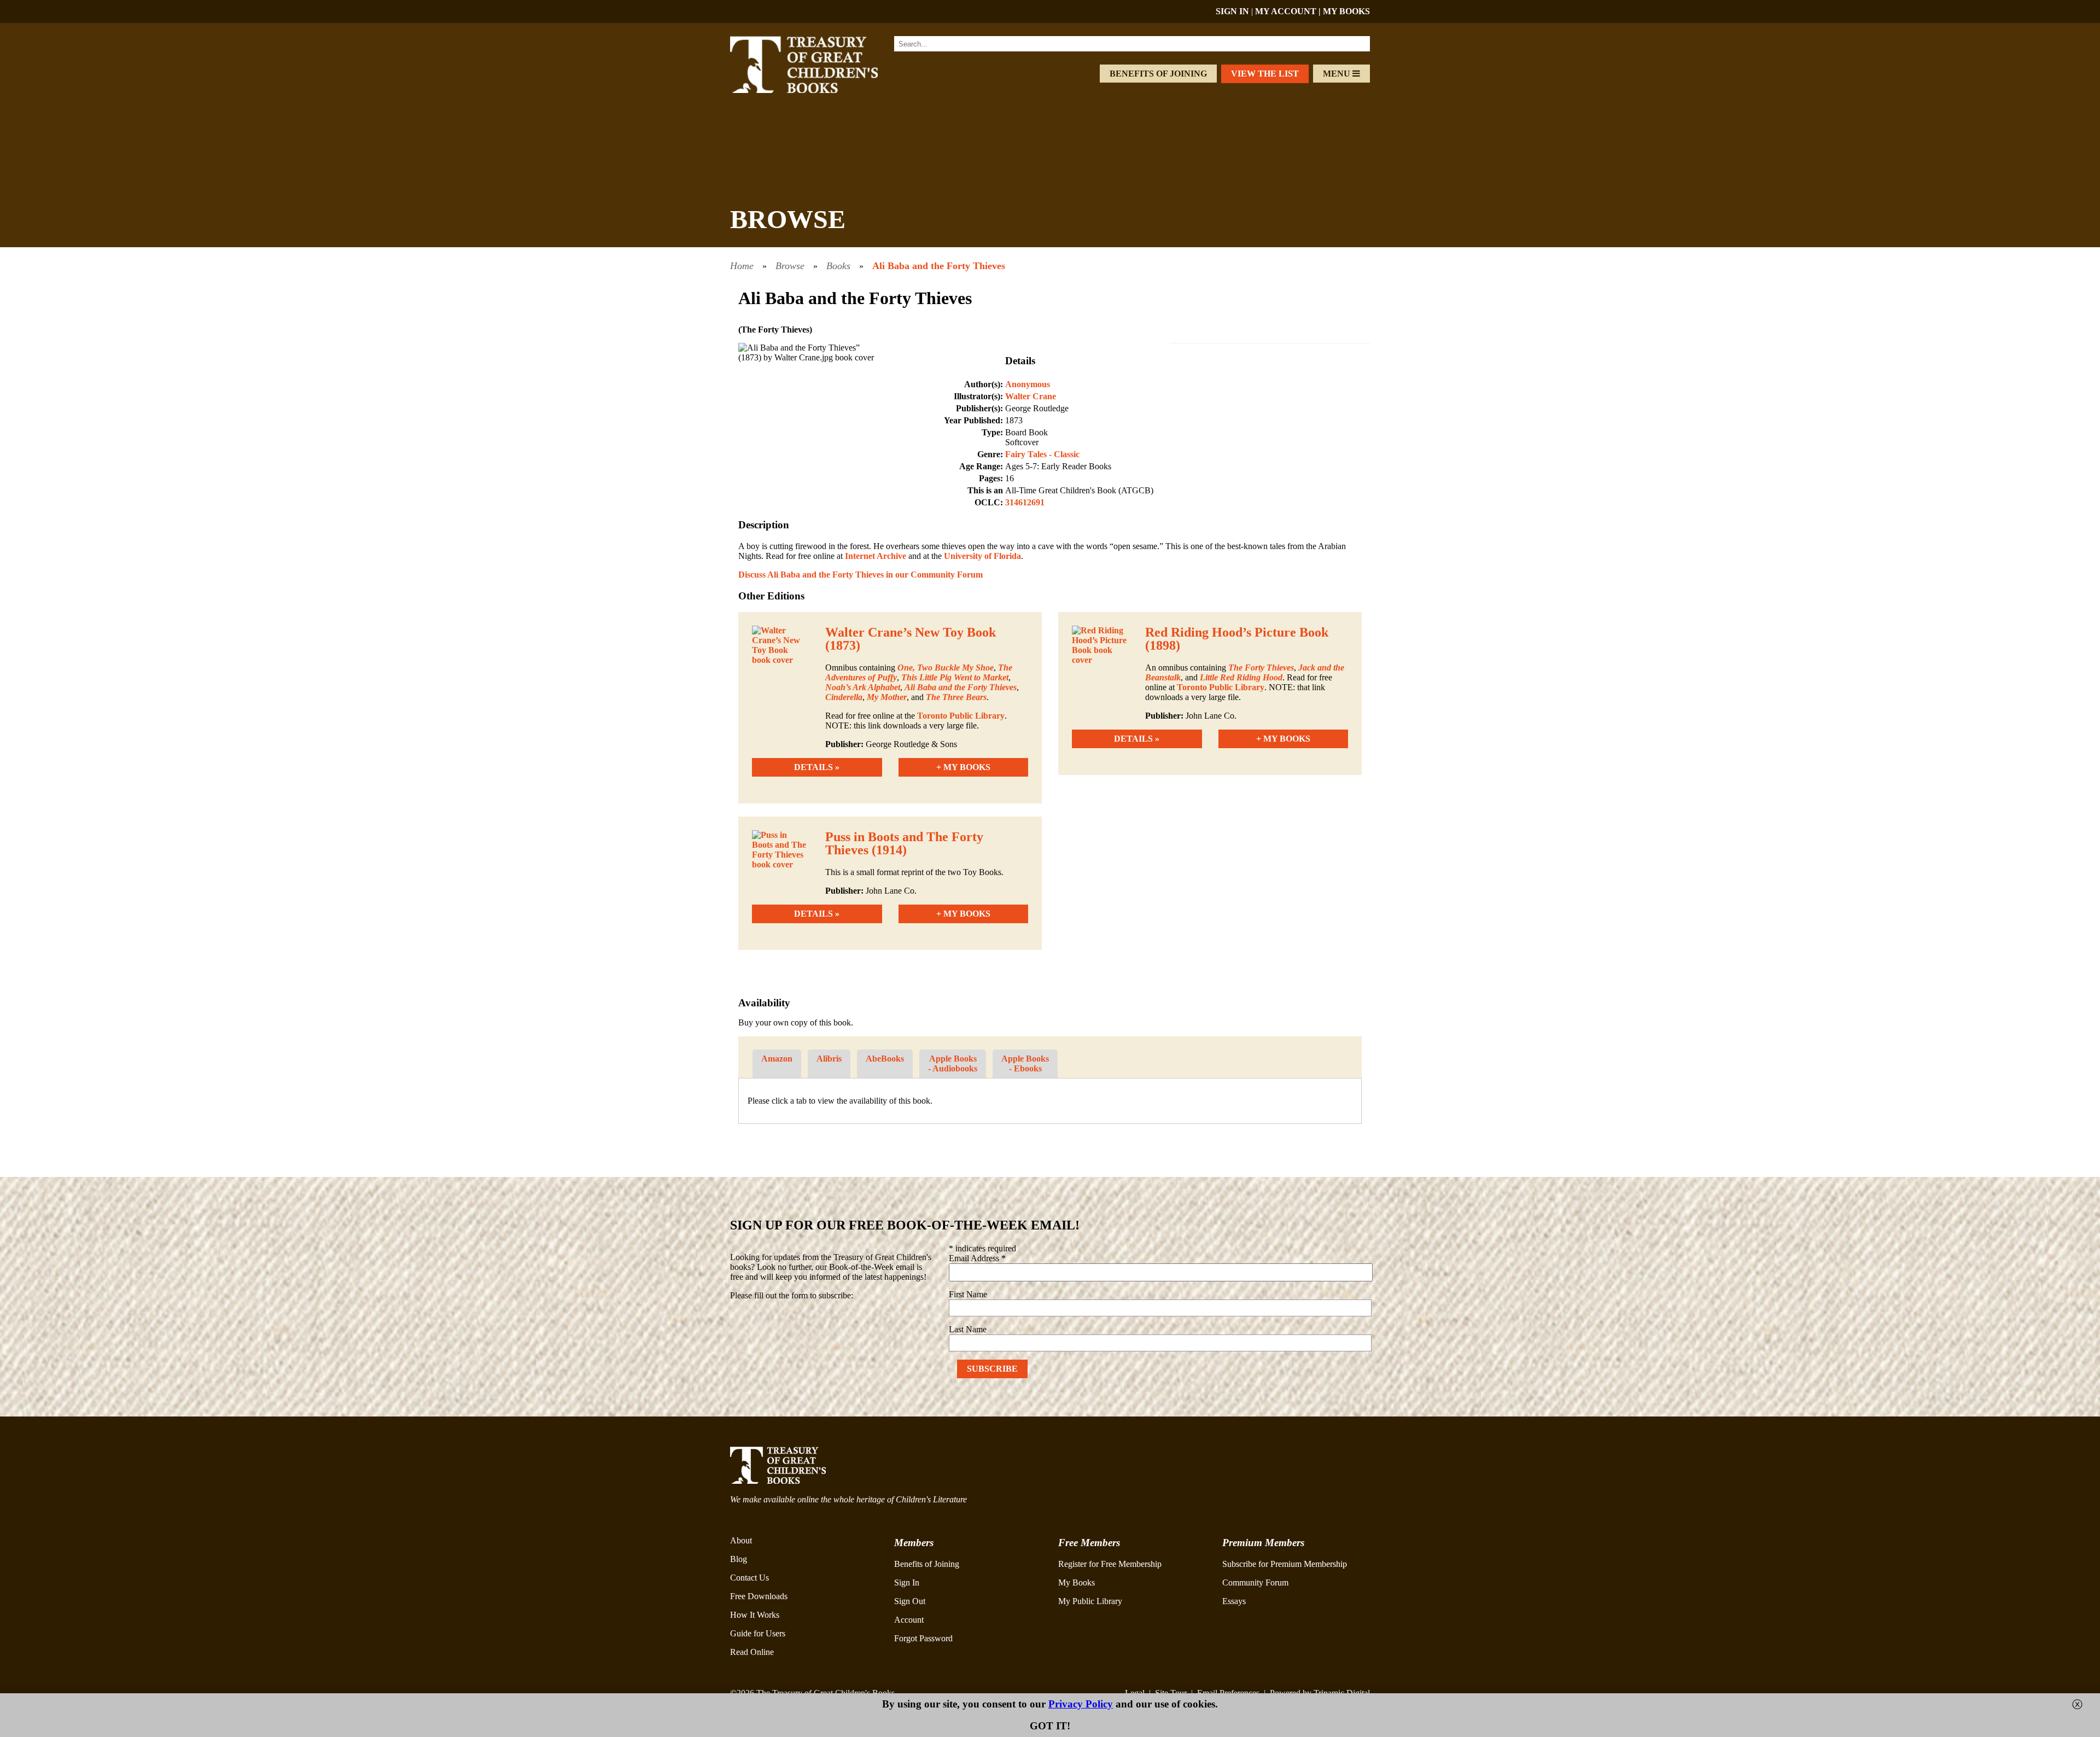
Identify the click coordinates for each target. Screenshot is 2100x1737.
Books (838, 266)
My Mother (887, 697)
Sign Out (910, 1601)
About (741, 1540)
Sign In (907, 1582)
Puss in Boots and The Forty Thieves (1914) (904, 843)
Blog (739, 1559)
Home (742, 266)
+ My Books (963, 767)
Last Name (968, 1329)
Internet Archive (876, 556)
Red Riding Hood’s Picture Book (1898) (1237, 639)
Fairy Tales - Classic (1042, 454)
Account (909, 1620)
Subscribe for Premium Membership (1285, 1564)
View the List (1265, 74)
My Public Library (1090, 1601)
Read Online (752, 1652)
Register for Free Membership (1110, 1564)
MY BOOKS (1346, 11)
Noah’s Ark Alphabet (863, 687)
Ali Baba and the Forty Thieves (939, 266)
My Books (1077, 1582)
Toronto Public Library (961, 716)
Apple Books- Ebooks (1025, 1063)
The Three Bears (956, 697)
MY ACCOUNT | (1289, 11)
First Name (968, 1294)
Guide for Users (758, 1633)
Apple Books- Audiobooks (953, 1063)
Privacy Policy (1081, 1704)
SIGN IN (1232, 11)
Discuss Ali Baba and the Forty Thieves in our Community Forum (861, 575)
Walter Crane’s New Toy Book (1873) (911, 639)
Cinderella (844, 697)
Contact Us (749, 1578)
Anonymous (1028, 384)
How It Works (755, 1615)
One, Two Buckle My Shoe (946, 668)
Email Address (977, 1258)
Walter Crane (1031, 396)
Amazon (777, 1059)
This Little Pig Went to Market (955, 677)
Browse (790, 266)
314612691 (1025, 502)
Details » (817, 767)
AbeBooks (885, 1059)
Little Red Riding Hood (1241, 677)
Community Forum (1255, 1582)
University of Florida (982, 556)
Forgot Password (923, 1638)
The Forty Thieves (1261, 668)
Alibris (829, 1059)
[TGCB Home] (819, 90)
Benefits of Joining (1158, 74)
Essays (1234, 1601)
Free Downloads (759, 1596)
